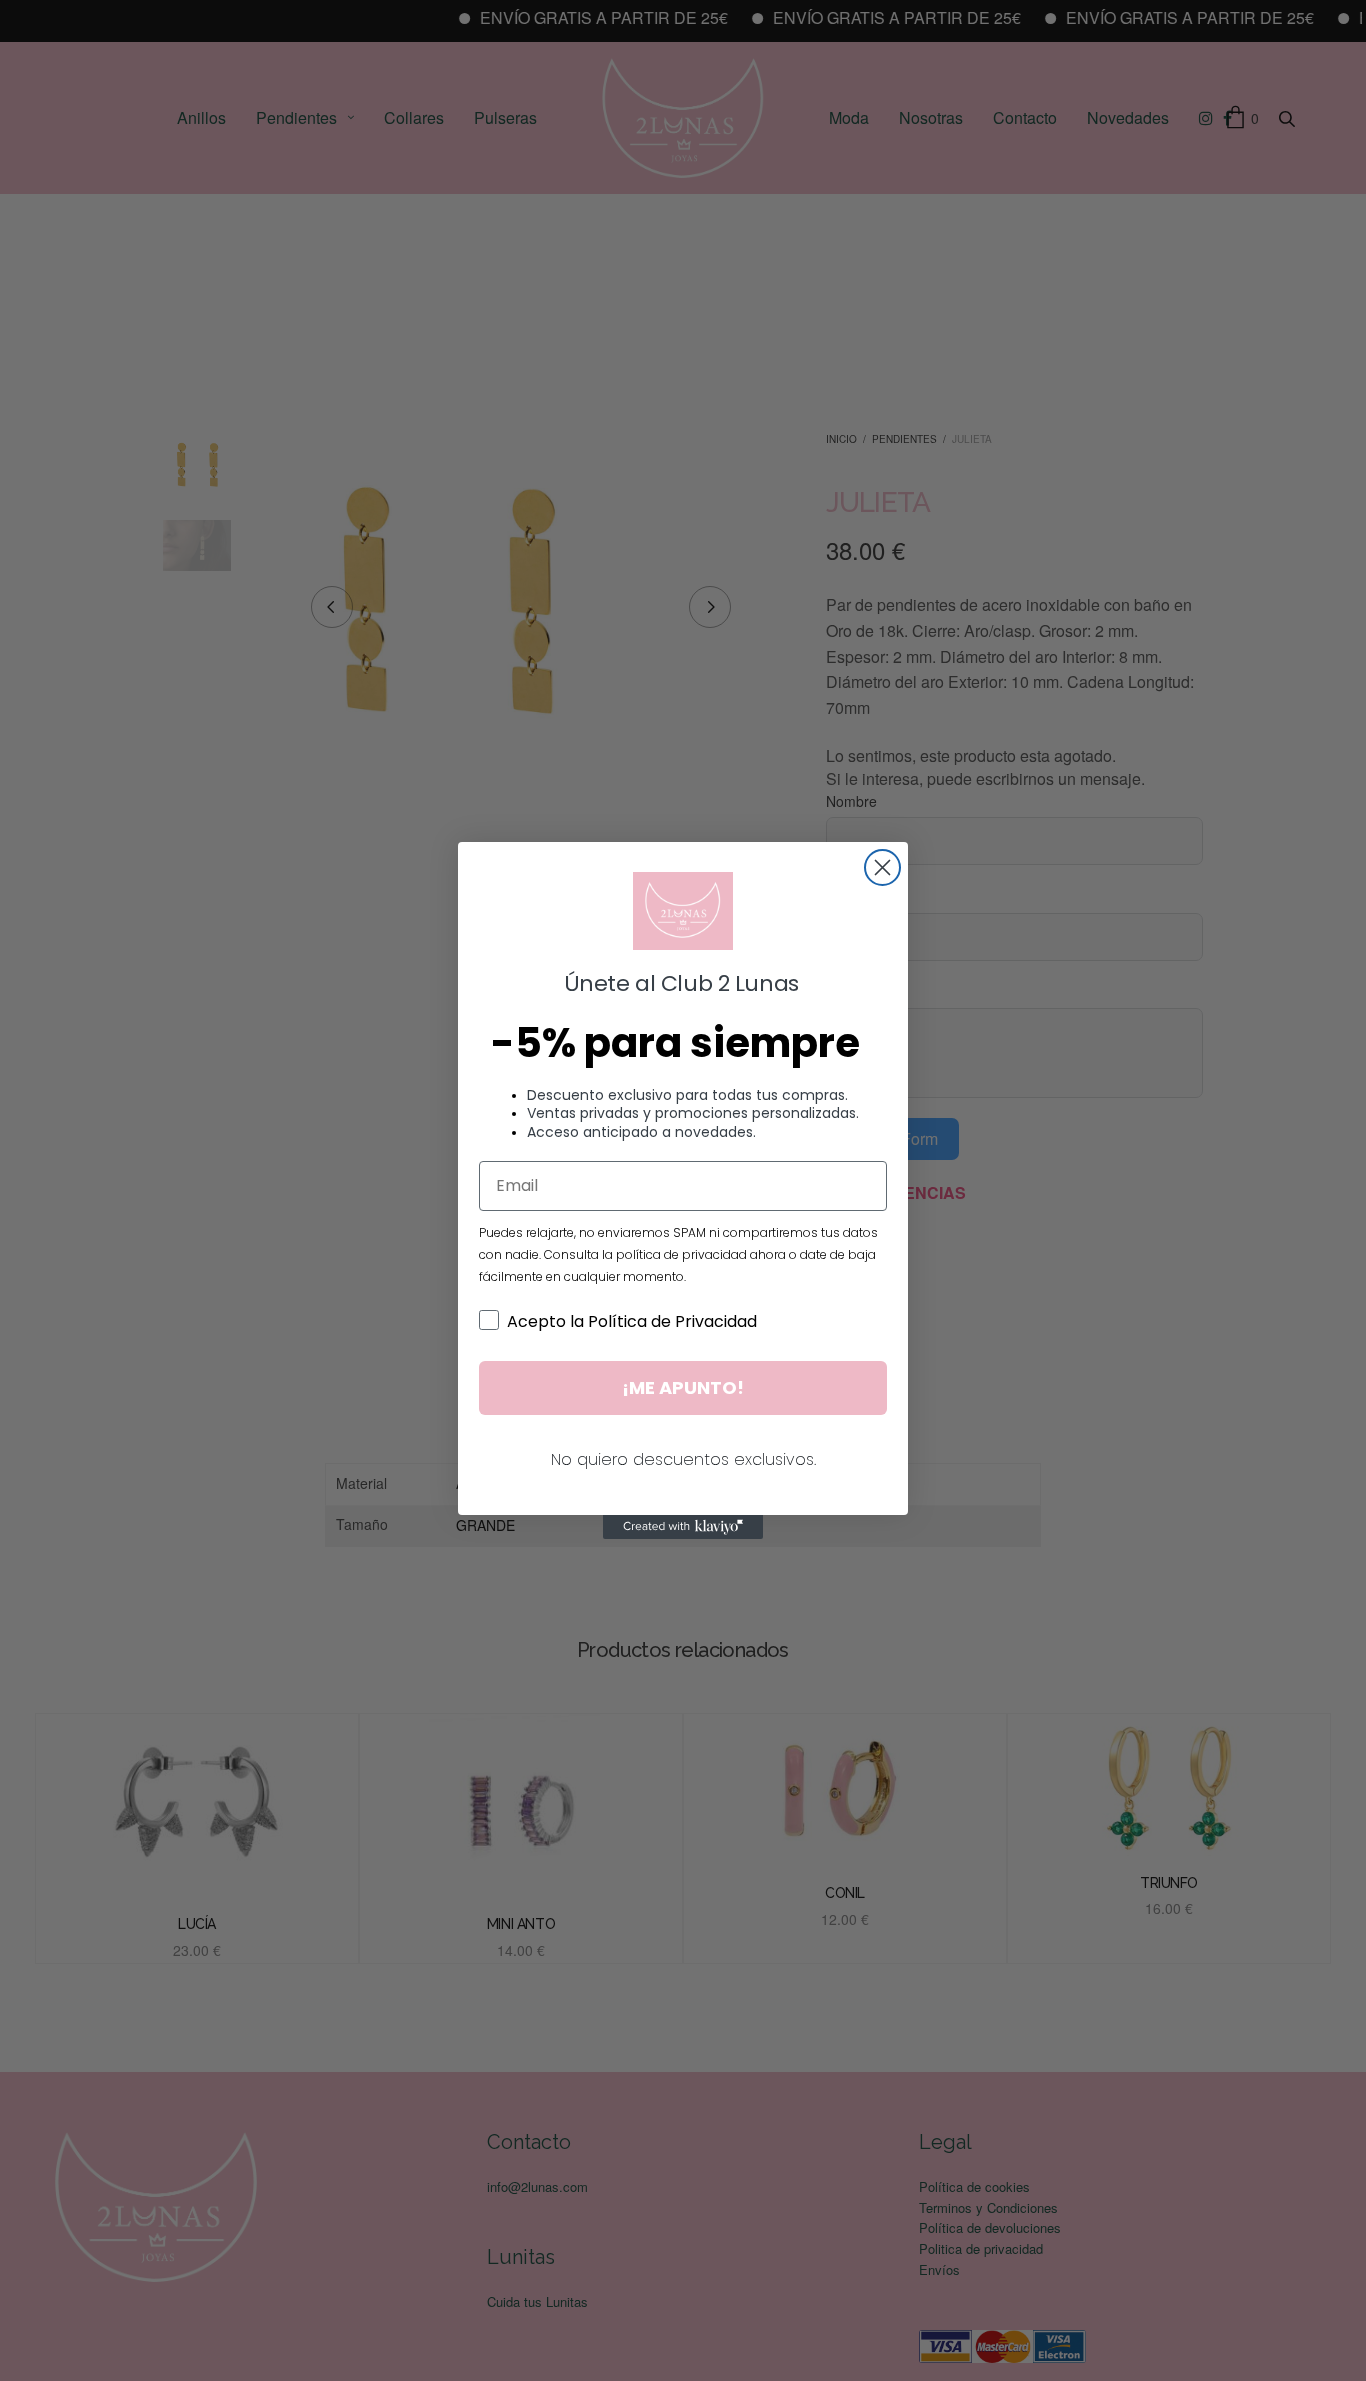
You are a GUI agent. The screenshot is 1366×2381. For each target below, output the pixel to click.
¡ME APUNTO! (683, 1387)
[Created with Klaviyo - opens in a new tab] (683, 1527)
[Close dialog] (882, 867)
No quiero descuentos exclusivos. (683, 1459)
